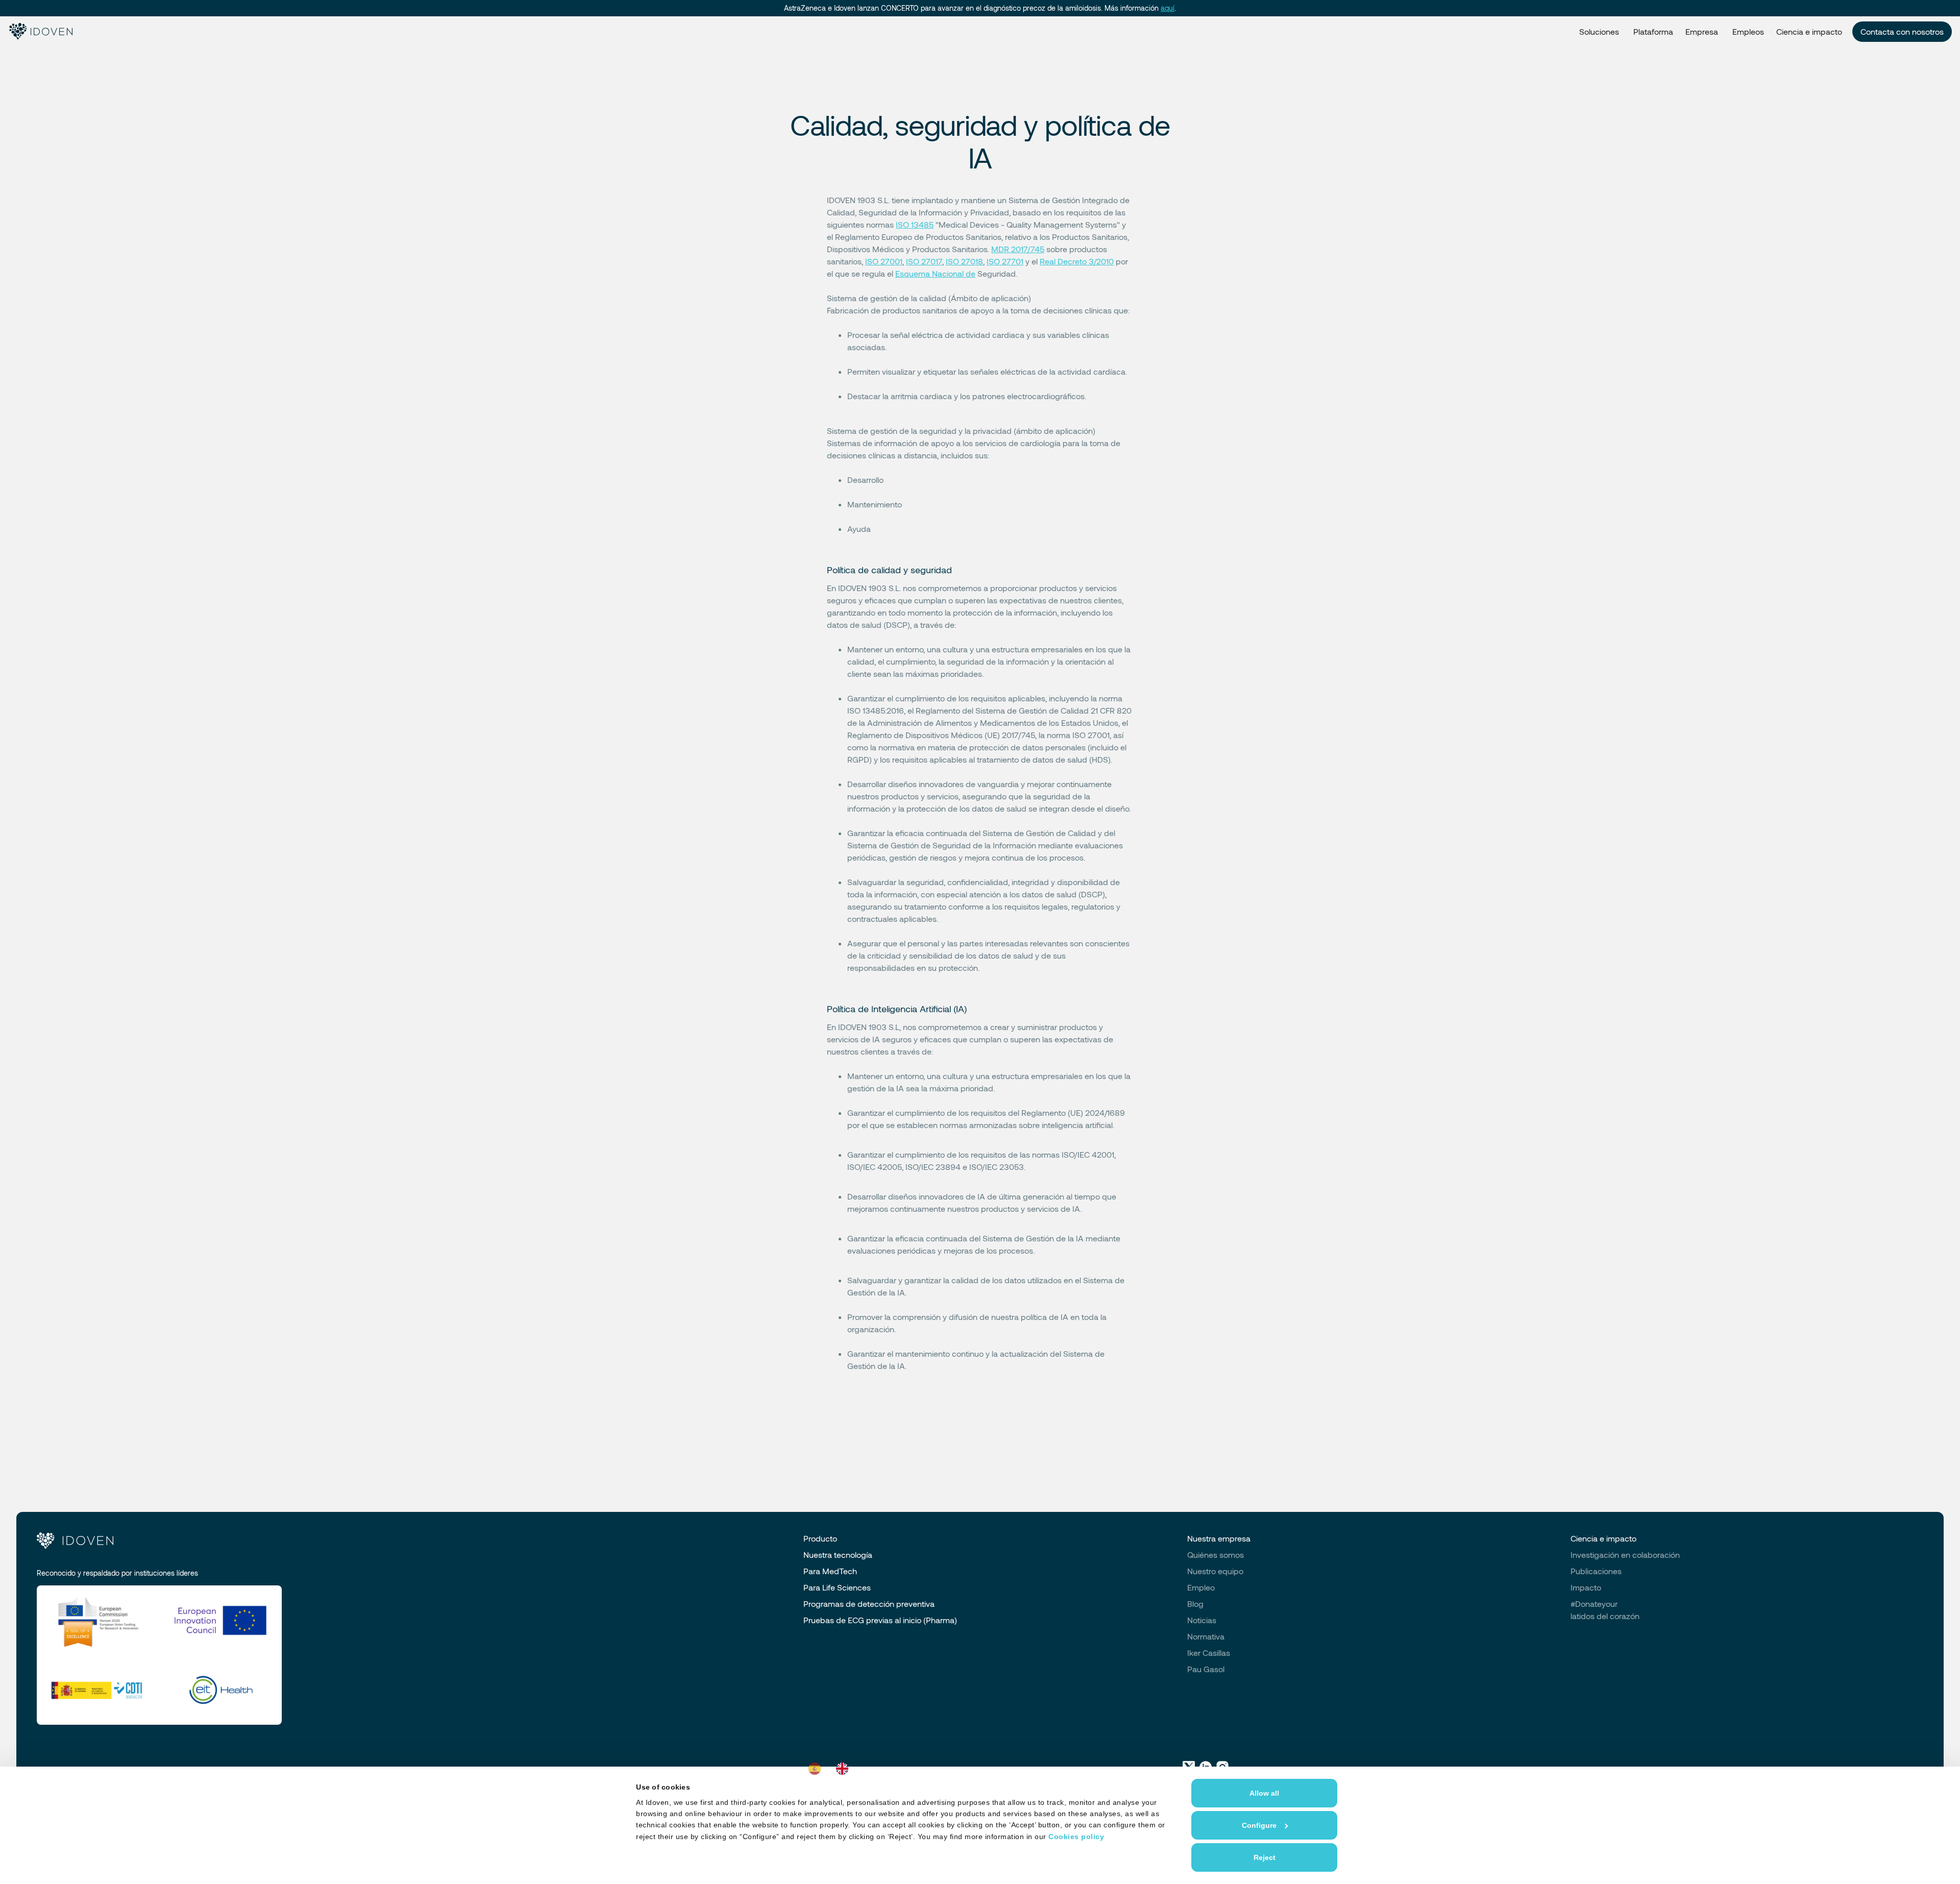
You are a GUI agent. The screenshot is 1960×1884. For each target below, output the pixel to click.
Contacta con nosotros (1902, 31)
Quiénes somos (1216, 1555)
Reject (1265, 1857)
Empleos (1748, 31)
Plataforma (1653, 31)
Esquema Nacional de (935, 273)
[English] (845, 1769)
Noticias (1202, 1620)
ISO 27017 (924, 261)
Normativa (1206, 1636)
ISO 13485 (915, 224)
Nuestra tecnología (838, 1555)
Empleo (1201, 1587)
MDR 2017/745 (1018, 249)
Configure (1259, 1825)
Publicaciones (1596, 1571)
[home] (40, 32)
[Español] (817, 1769)
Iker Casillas (1209, 1653)
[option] (845, 1769)
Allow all (1264, 1793)
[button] (1599, 32)
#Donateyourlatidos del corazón (1605, 1610)
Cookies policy (1076, 1837)
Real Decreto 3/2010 (1077, 261)
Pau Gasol (1206, 1669)
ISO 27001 (884, 261)
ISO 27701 (1005, 261)
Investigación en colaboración (1625, 1555)
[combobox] (817, 1769)
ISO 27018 (964, 261)
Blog (1195, 1604)
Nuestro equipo (1215, 1571)
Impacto (1586, 1587)
